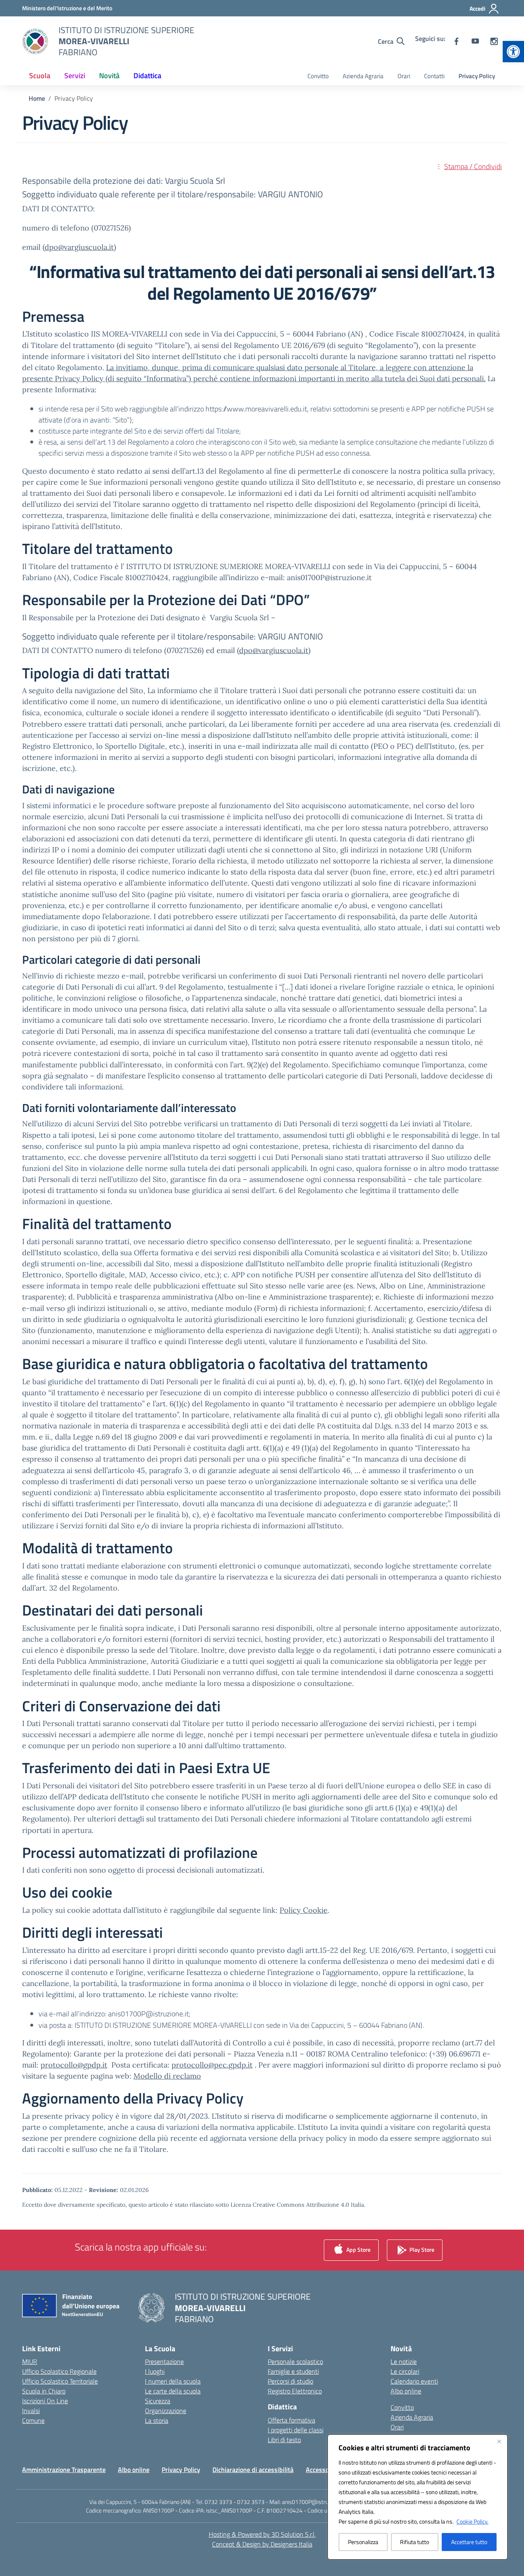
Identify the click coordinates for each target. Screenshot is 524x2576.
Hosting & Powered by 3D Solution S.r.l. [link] (262, 2534)
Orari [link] (404, 76)
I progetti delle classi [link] (296, 2430)
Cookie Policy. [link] (472, 2521)
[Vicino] (499, 2441)
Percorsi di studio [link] (290, 2381)
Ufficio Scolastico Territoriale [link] (60, 2381)
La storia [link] (157, 2420)
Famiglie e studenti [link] (293, 2371)
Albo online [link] (406, 2391)
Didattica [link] (147, 76)
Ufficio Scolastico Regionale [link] (59, 2371)
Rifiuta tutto (414, 2542)
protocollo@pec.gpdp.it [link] (212, 2065)
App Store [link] (358, 2249)
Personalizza (363, 2542)
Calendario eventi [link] (414, 2381)
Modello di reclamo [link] (167, 2076)
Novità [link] (109, 76)
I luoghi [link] (155, 2371)
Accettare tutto (469, 2542)
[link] (513, 52)
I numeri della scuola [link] (173, 2381)
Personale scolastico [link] (295, 2361)
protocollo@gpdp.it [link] (74, 2065)
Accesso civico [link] (326, 2470)
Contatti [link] (434, 76)
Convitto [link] (318, 76)
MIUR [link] (30, 2361)
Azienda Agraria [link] (363, 76)
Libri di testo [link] (284, 2440)
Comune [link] (33, 2420)
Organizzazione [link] (166, 2411)
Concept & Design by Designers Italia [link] (262, 2544)
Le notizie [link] (404, 2361)
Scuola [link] (40, 76)
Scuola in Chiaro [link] (44, 2391)
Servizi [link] (75, 76)
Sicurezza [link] (158, 2401)
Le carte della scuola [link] (173, 2391)
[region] (418, 2497)
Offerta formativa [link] (291, 2420)
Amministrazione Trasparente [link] (64, 2470)
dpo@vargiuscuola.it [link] (79, 247)
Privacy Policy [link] (477, 76)
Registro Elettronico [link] (295, 2391)
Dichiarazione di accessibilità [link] (253, 2470)
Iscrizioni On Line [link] (45, 2401)
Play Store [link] (421, 2249)
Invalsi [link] (31, 2411)
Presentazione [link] (164, 2361)
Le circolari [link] (405, 2371)
